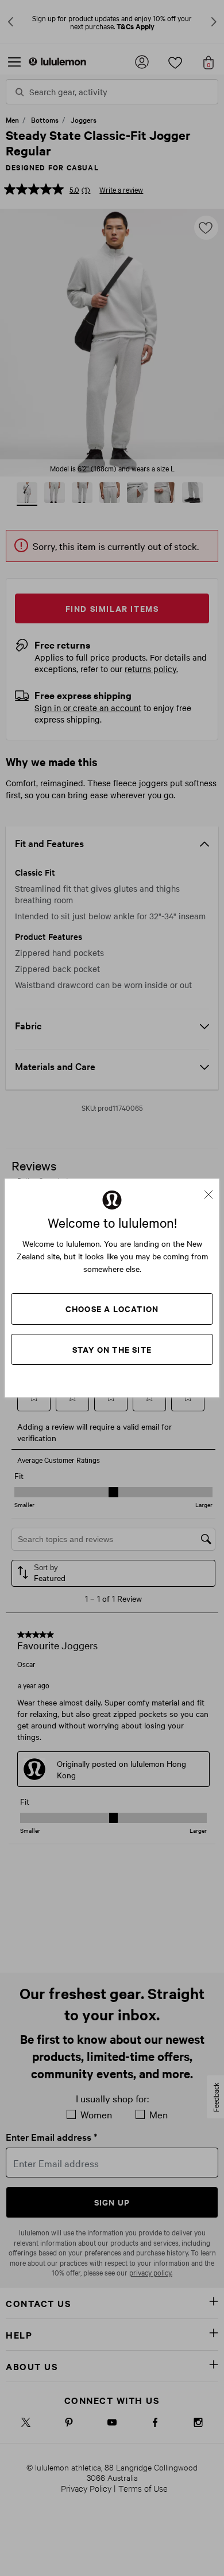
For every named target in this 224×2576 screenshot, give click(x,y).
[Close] (213, 1191)
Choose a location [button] (112, 1308)
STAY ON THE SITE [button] (112, 1349)
